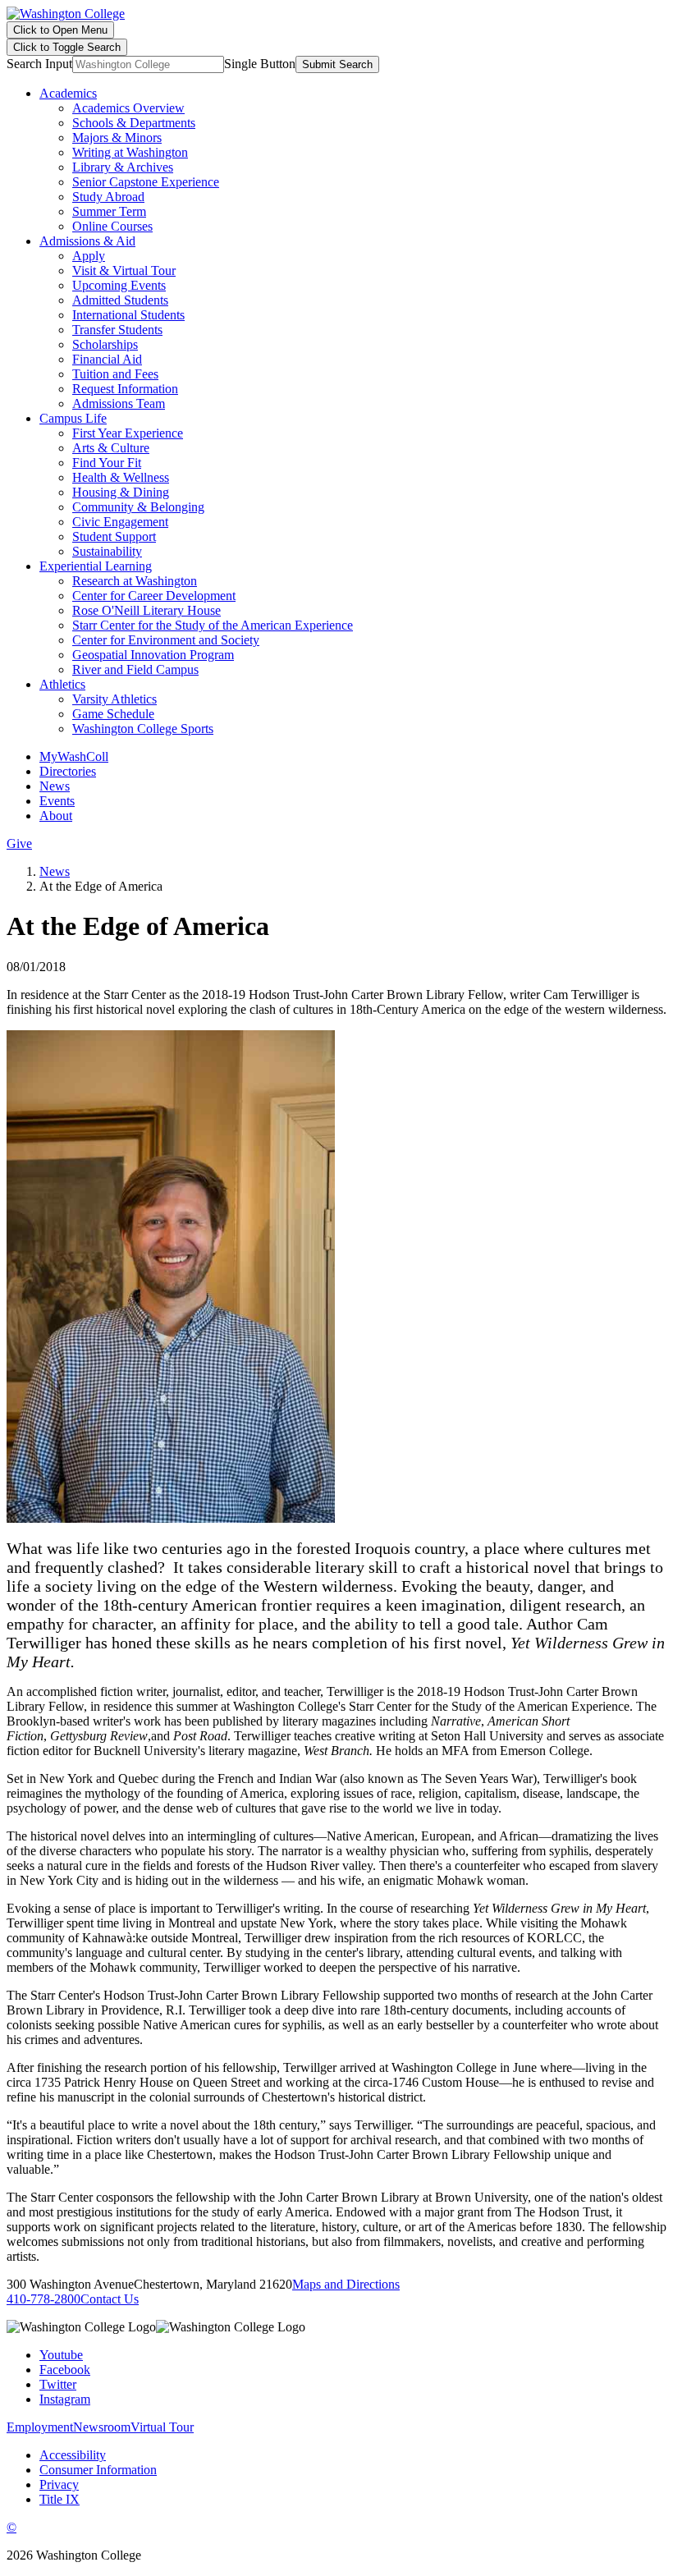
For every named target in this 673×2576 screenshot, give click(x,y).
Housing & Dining (121, 492)
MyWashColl (74, 756)
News (55, 786)
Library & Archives (123, 167)
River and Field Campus (135, 669)
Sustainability (107, 551)
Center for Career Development (154, 596)
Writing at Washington (130, 152)
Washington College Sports (143, 729)
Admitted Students (120, 300)
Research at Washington (135, 581)
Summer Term (109, 211)
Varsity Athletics (114, 699)
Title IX (60, 2499)
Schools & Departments (134, 123)
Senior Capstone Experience (146, 182)
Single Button (260, 64)
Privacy (59, 2484)
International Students (128, 315)
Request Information (125, 389)
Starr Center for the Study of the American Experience (213, 625)
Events (57, 801)
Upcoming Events (119, 285)
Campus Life (73, 418)
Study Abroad (108, 197)
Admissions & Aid (87, 241)
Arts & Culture (111, 448)
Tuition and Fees (115, 374)
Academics (68, 93)
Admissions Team (119, 403)
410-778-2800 (43, 2299)
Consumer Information (98, 2470)
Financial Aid (107, 359)
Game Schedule (113, 714)
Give (19, 843)
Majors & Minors (117, 138)
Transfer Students (117, 330)
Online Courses (112, 226)
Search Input (39, 64)
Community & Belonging (138, 507)
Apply (89, 256)
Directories (68, 771)
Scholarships (105, 344)
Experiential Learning (96, 566)
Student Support (114, 536)
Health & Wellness (121, 477)
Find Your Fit (107, 463)
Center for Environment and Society (166, 640)
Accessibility (73, 2455)
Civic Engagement (120, 522)
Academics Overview (128, 108)
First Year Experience (128, 433)
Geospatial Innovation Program (153, 655)
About (56, 816)
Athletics (62, 684)
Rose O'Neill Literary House (147, 610)
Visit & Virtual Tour (124, 270)
